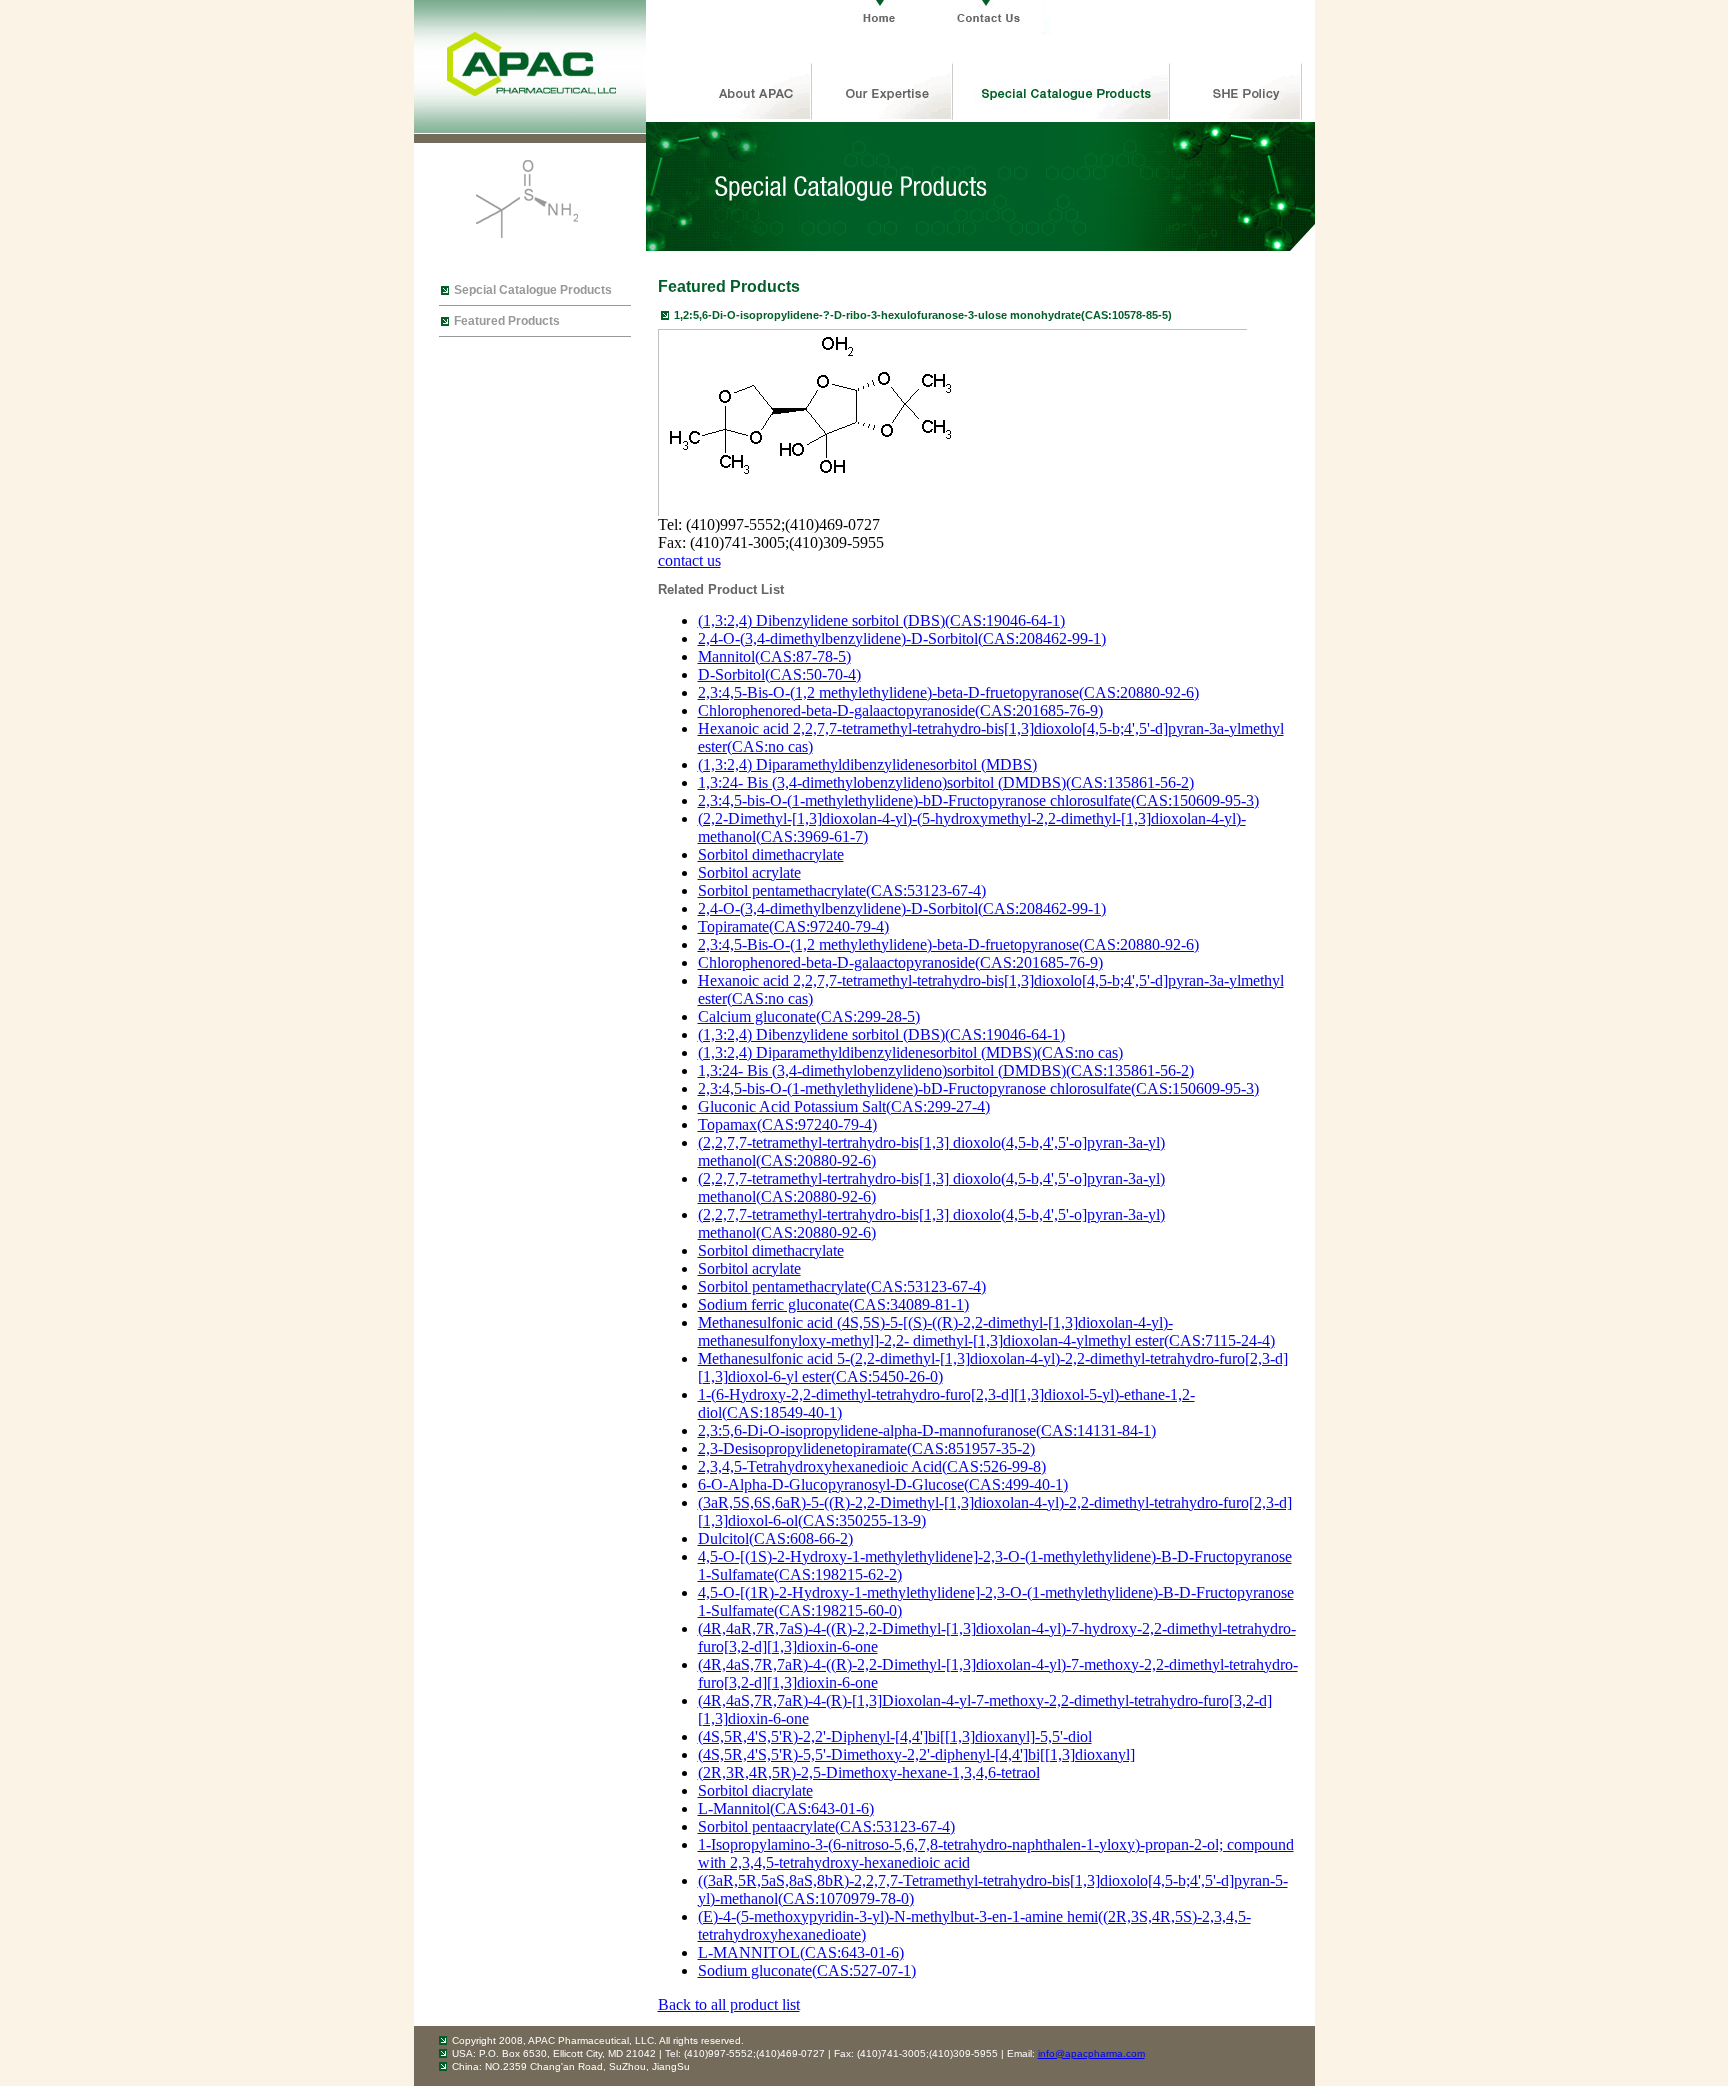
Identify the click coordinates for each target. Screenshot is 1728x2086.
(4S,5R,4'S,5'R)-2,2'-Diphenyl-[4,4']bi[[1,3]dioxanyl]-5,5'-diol (895, 1736)
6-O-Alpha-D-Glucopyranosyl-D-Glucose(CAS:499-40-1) (883, 1484)
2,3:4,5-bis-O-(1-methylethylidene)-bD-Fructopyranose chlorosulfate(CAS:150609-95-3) (978, 800)
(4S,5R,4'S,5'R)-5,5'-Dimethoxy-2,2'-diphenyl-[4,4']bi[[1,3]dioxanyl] (916, 1754)
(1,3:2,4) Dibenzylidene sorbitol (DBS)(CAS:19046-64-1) (881, 620)
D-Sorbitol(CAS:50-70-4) (779, 674)
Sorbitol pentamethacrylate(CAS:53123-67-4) (842, 890)
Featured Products (507, 321)
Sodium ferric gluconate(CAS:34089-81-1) (833, 1304)
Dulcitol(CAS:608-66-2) (775, 1538)
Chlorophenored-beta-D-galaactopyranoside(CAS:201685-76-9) (900, 710)
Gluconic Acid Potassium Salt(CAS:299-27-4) (844, 1106)
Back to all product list (729, 2004)
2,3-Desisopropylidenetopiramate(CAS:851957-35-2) (866, 1448)
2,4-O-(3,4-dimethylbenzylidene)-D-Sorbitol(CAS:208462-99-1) (902, 638)
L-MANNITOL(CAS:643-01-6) (801, 1952)
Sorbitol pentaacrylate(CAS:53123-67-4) (826, 1826)
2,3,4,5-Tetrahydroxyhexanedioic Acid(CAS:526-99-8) (872, 1466)
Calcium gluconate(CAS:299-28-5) (809, 1016)
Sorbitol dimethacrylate (771, 854)
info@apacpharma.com (1091, 2053)
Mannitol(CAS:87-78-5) (774, 656)
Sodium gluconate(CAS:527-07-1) (807, 1970)
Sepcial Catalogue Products (533, 290)
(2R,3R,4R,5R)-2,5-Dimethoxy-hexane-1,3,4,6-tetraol (869, 1772)
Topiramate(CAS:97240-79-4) (793, 926)
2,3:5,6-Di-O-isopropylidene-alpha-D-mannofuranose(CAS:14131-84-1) (927, 1430)
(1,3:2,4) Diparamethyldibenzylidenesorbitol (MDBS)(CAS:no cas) (910, 1052)
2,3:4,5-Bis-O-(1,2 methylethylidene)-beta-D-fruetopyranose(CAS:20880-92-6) (948, 692)
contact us (689, 560)
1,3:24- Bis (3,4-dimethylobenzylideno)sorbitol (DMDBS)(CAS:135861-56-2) (946, 782)
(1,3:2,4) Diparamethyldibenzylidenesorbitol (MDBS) (867, 764)
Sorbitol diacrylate (755, 1790)
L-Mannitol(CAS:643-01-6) (786, 1808)
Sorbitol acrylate (749, 872)
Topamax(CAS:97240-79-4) (787, 1124)
